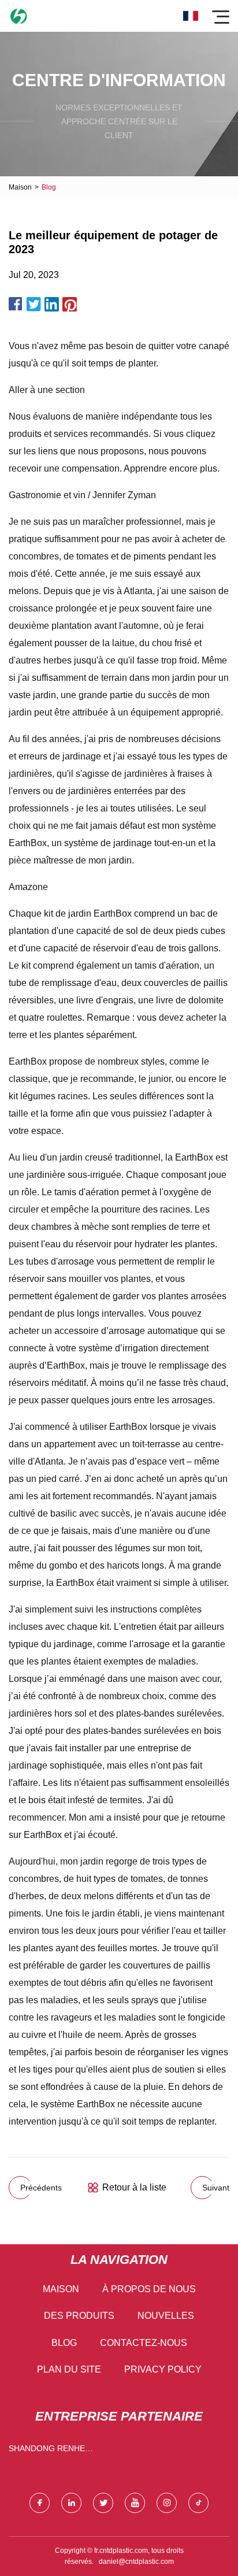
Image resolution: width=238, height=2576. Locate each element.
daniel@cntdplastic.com (136, 2562)
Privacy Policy (163, 2369)
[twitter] (103, 2503)
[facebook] (40, 2503)
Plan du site (69, 2369)
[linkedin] (71, 2503)
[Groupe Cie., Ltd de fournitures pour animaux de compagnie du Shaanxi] (19, 16)
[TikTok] (198, 2503)
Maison (20, 187)
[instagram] (167, 2503)
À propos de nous (149, 2289)
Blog (64, 2343)
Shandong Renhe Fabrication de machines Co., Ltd (48, 2451)
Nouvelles (166, 2316)
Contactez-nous (144, 2343)
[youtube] (135, 2503)
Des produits (79, 2316)
